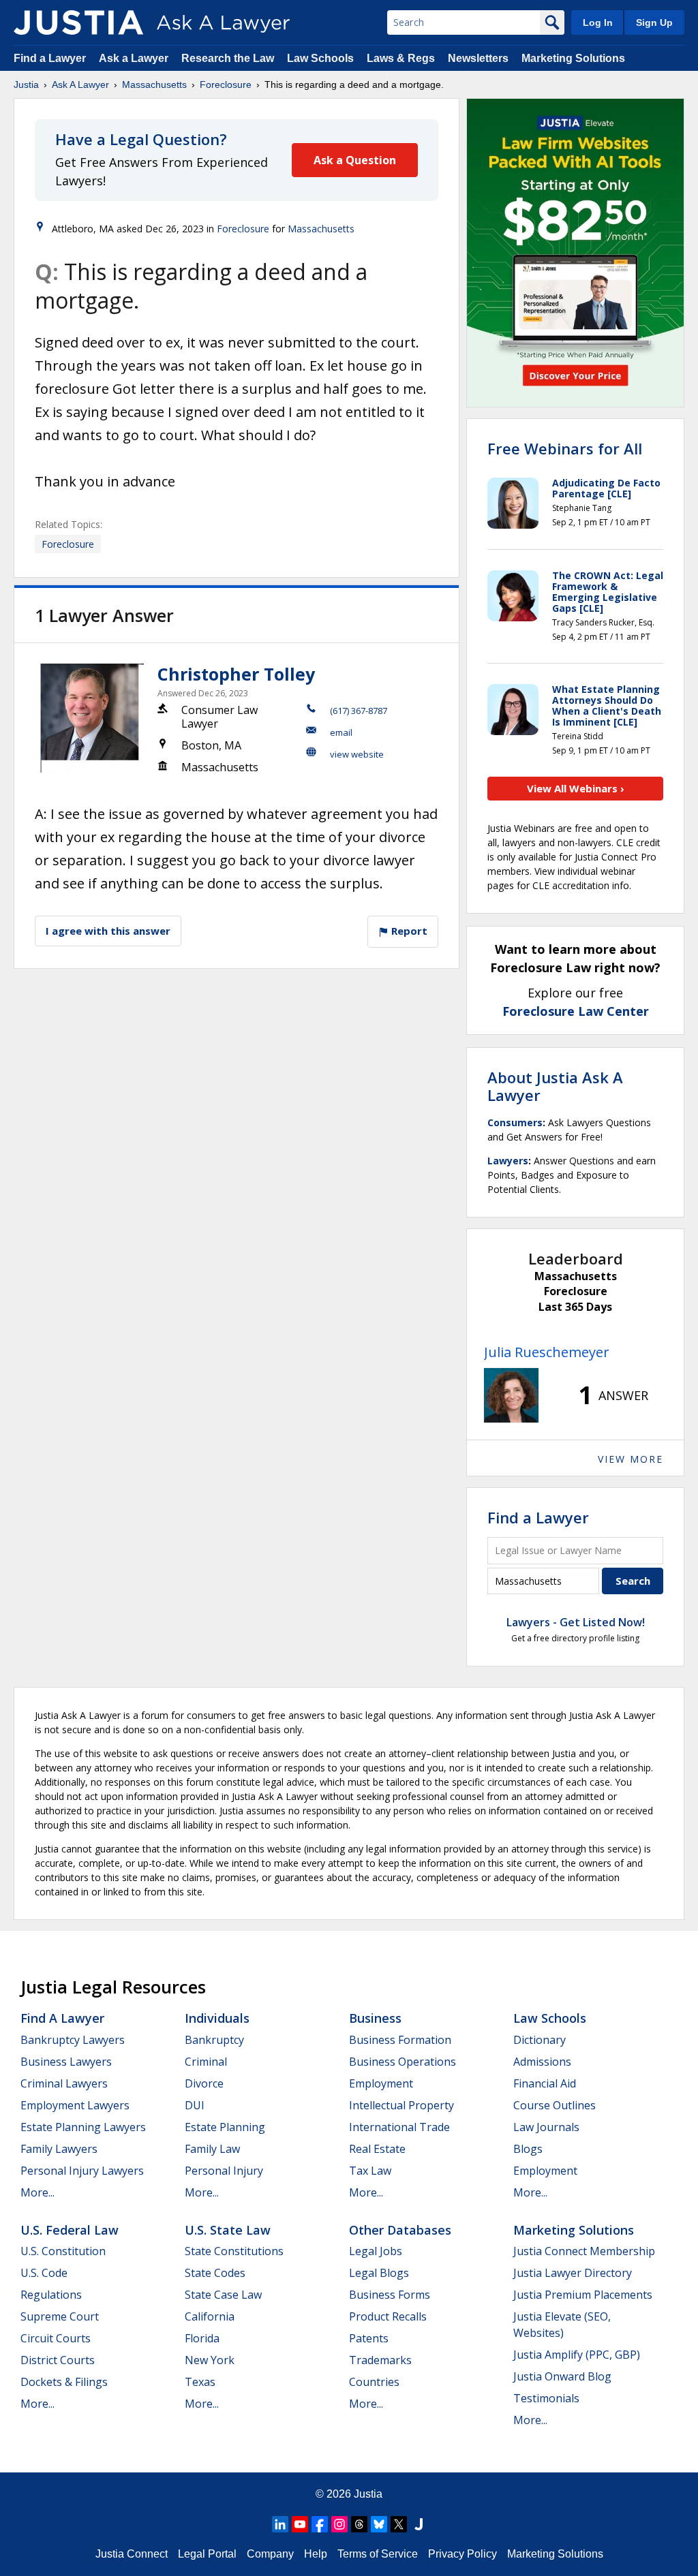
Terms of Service (378, 2554)
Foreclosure (226, 84)
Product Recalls (388, 2316)
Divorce (204, 2083)
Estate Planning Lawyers (83, 2127)
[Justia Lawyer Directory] (419, 2524)
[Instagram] (339, 2524)
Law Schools (320, 58)
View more (631, 1459)
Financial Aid (545, 2083)
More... (37, 2192)
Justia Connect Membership (584, 2251)
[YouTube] (300, 2524)
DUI (195, 2105)
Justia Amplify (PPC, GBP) (577, 2355)
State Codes (215, 2273)
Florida (202, 2338)
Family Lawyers (59, 2149)
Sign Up (654, 22)
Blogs (528, 2149)
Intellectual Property (401, 2105)
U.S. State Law (228, 2230)
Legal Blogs (379, 2273)
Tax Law (370, 2171)
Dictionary (540, 2040)
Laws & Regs (401, 58)
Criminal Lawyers (64, 2083)
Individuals (217, 2018)
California (210, 2316)
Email (341, 732)
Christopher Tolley (236, 674)
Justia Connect (132, 2554)
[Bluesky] (379, 2524)
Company (270, 2554)
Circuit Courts (56, 2338)
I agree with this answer (108, 931)
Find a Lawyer (50, 58)
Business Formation (400, 2040)
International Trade (399, 2127)
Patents (369, 2338)
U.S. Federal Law (70, 2230)
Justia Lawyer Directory (573, 2273)
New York (210, 2360)
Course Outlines (555, 2105)
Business (375, 2018)
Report (408, 931)
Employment (381, 2083)
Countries (374, 2382)
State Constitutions (234, 2251)
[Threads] (359, 2524)
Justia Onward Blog (562, 2376)
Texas (200, 2382)
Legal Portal (207, 2554)
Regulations (51, 2295)
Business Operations (403, 2062)
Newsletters (478, 58)
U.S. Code (44, 2273)
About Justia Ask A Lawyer (555, 1086)
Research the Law (228, 58)
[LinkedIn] (280, 2524)
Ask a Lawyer (135, 58)
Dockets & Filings (64, 2382)
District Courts (58, 2360)
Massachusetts (154, 84)
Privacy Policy (462, 2554)
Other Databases (400, 2230)
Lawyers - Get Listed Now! (576, 1622)
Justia (26, 84)
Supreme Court (60, 2316)
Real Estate (377, 2149)
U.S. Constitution (63, 2251)
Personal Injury (224, 2171)
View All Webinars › (576, 788)
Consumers (515, 1122)
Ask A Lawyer (80, 84)
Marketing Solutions (573, 58)
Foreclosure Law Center (576, 1011)
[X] (399, 2524)
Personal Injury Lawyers (82, 2171)
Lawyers (508, 1161)
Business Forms (390, 2295)
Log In (598, 22)
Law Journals (546, 2127)
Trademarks (380, 2360)
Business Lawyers (66, 2062)
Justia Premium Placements (583, 2295)
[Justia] (78, 22)
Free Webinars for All (565, 448)
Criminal (206, 2062)
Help (316, 2554)
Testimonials (546, 2398)
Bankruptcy (214, 2040)
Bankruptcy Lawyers (73, 2040)
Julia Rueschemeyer (547, 1352)
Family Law (212, 2149)
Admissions (542, 2062)
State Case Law (223, 2295)
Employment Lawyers (75, 2105)
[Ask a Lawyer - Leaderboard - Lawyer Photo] (511, 1395)
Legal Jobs (376, 2251)
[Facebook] (320, 2524)
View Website (357, 754)
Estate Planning (225, 2127)
